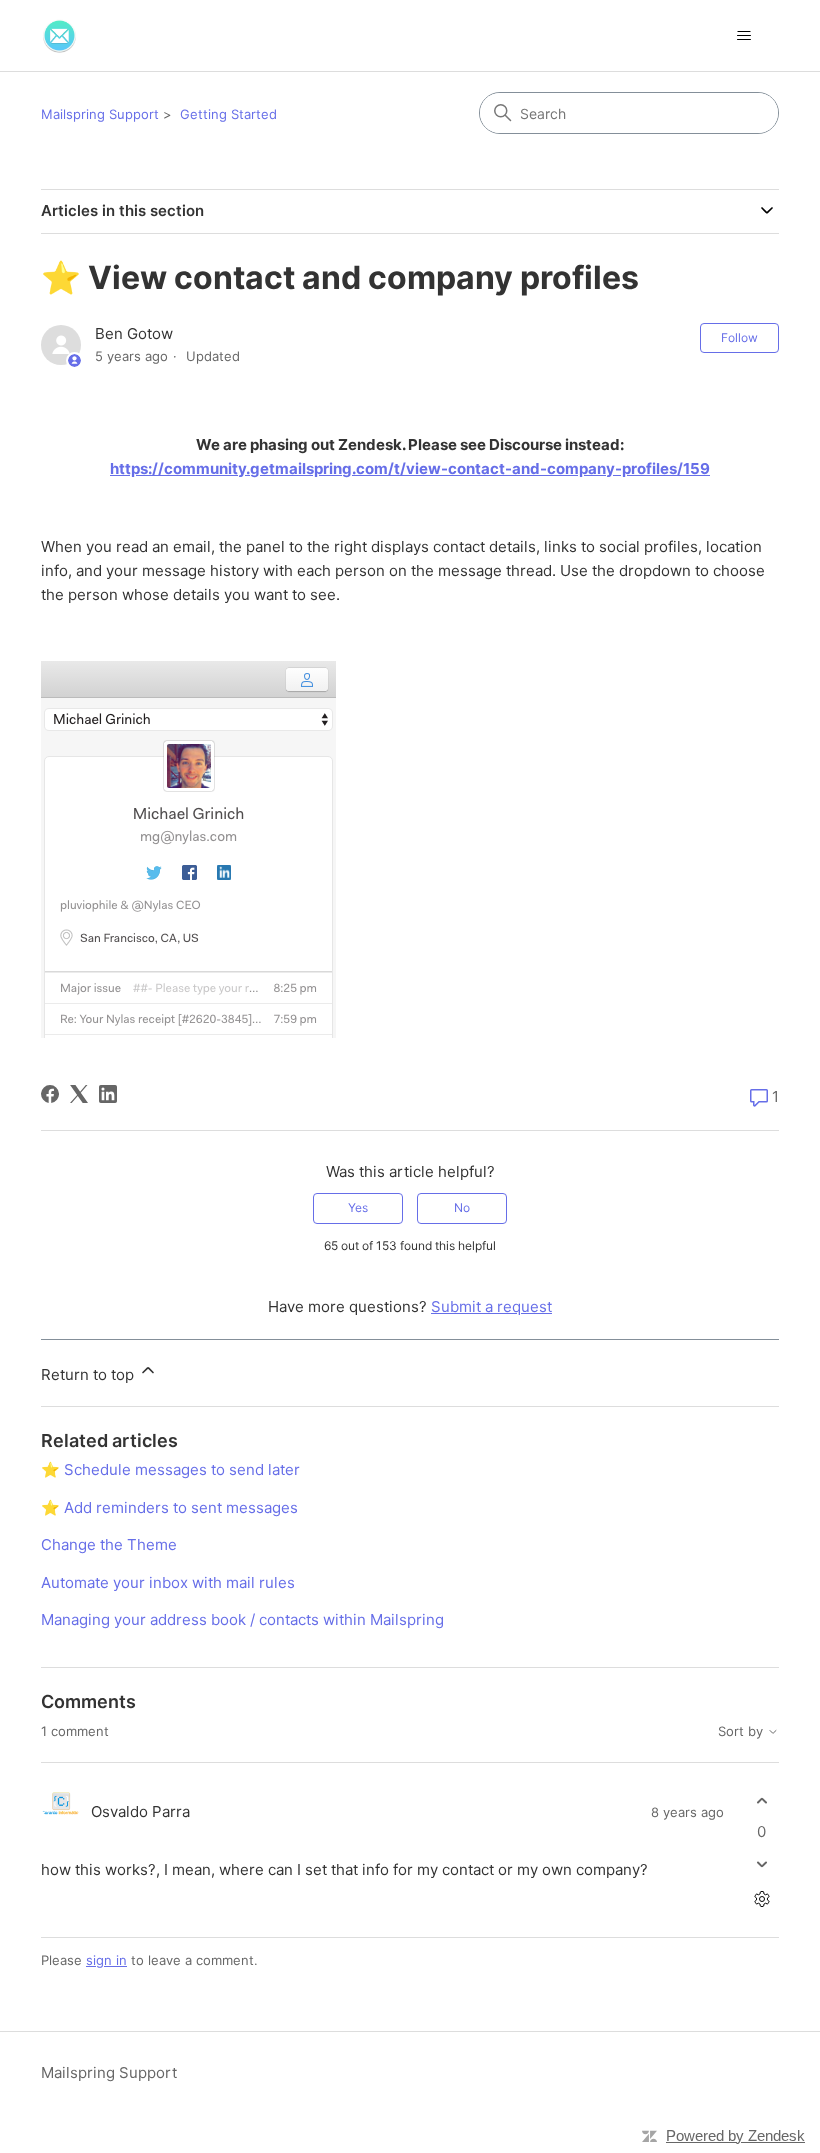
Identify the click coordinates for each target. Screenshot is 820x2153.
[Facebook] (50, 1094)
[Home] (59, 35)
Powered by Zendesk (735, 2135)
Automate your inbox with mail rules (168, 1582)
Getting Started (228, 114)
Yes (358, 1207)
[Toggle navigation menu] (743, 36)
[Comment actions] (761, 1899)
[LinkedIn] (108, 1094)
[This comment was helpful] (761, 1800)
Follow (739, 337)
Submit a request (491, 1306)
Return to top (89, 1374)
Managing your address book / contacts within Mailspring (242, 1619)
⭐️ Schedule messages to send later (170, 1469)
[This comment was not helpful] (761, 1864)
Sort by (742, 1731)
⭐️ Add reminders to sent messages (169, 1507)
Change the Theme (109, 1544)
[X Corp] (79, 1094)
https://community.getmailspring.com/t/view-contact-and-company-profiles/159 (410, 468)
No (462, 1207)
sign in (106, 1960)
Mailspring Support (100, 114)
